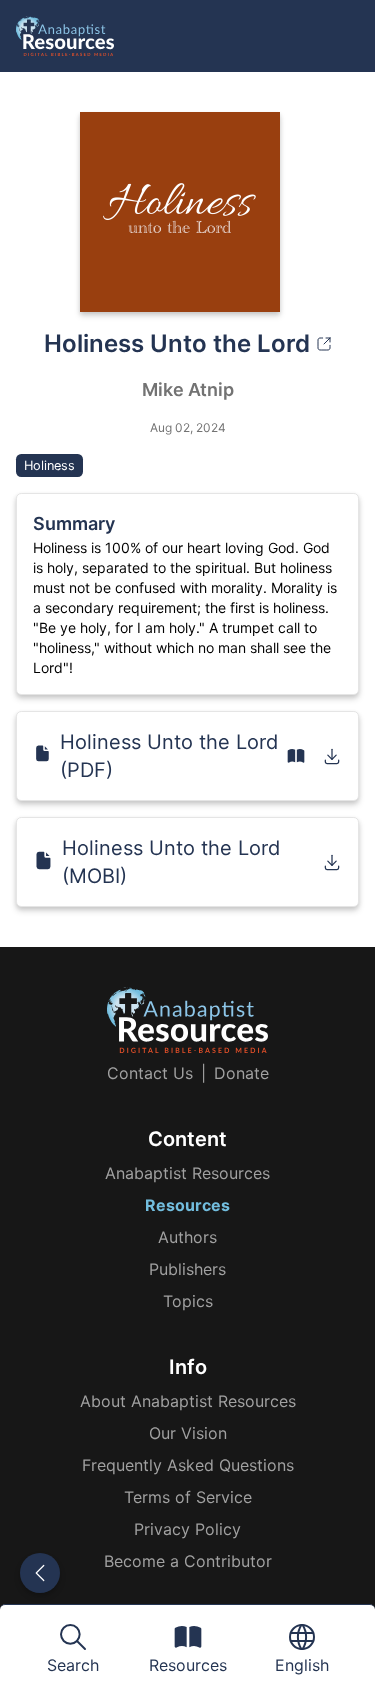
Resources (187, 1205)
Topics (188, 1301)
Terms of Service (188, 1497)
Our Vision (188, 1433)
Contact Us (150, 1073)
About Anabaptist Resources (188, 1401)
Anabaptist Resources (187, 1173)
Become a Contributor (188, 1561)
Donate (241, 1073)
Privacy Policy (187, 1529)
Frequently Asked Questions (188, 1465)
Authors (187, 1237)
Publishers (187, 1269)
